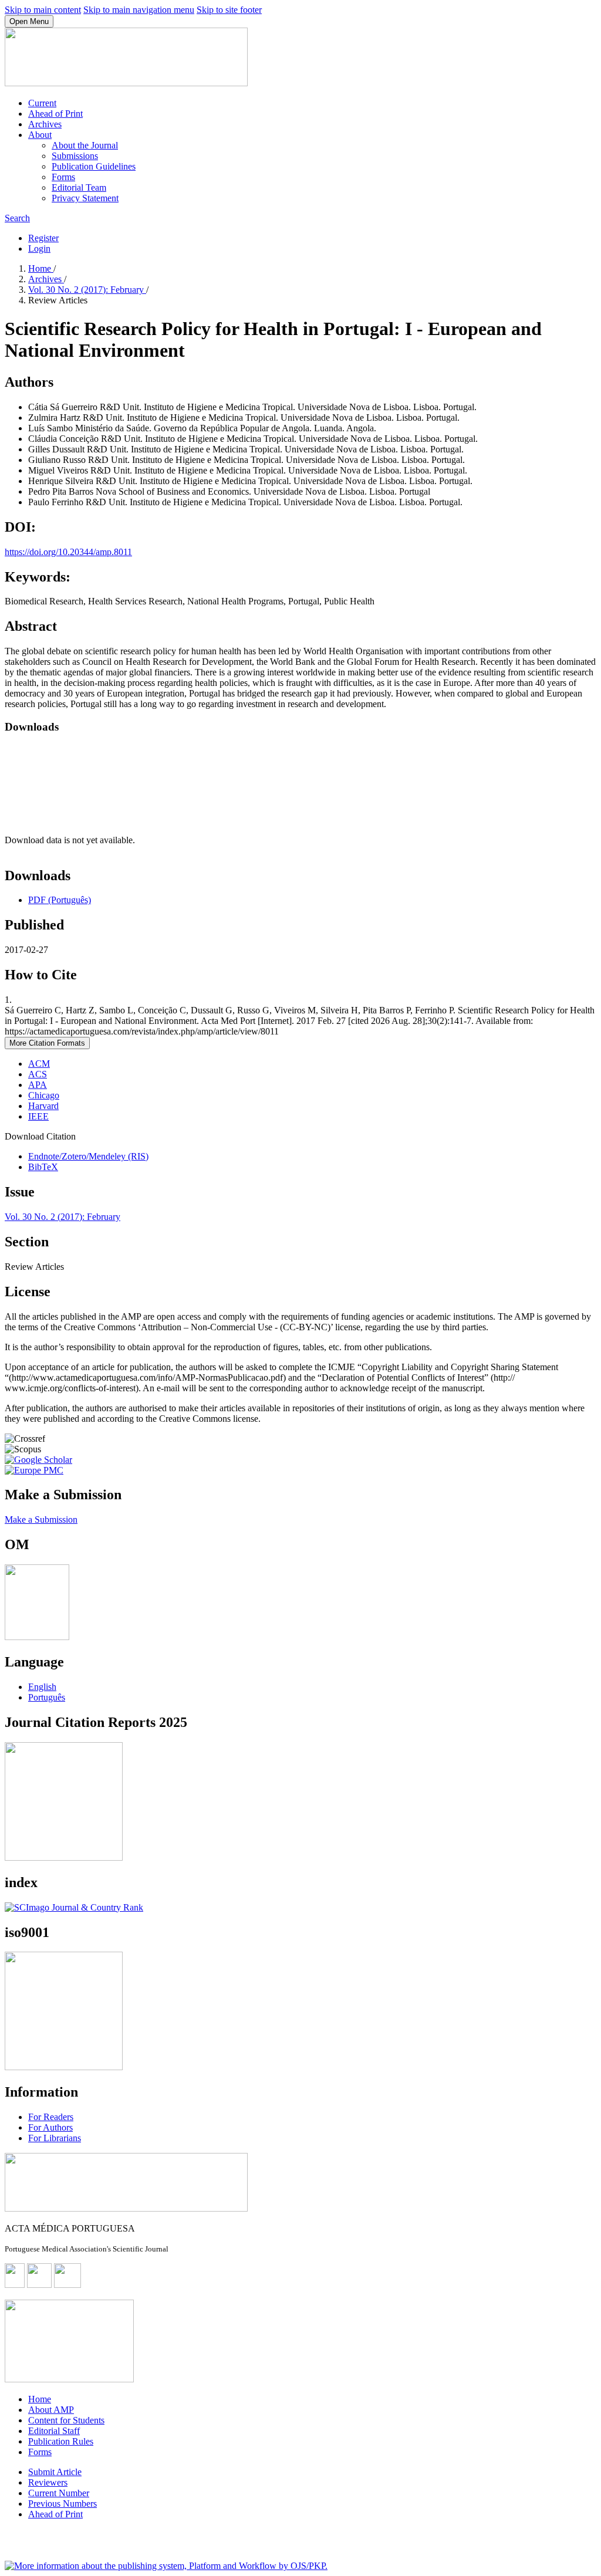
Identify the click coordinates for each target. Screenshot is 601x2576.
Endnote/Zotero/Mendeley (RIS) (88, 1156)
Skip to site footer (229, 10)
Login (39, 249)
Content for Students (66, 2420)
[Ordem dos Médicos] (37, 1637)
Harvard (43, 1106)
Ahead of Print (55, 114)
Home (41, 268)
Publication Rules (61, 2441)
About (40, 135)
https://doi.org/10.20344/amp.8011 (68, 552)
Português (47, 1697)
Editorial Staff (54, 2431)
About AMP (51, 2410)
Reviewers (48, 2482)
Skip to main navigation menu (139, 10)
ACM (39, 1064)
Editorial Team (79, 187)
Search (17, 218)
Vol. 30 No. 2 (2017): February (87, 290)
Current (42, 103)
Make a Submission (41, 1519)
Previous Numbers (63, 2504)
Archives (45, 124)
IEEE (38, 1116)
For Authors (50, 2127)
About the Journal (85, 145)
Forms (63, 177)
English (42, 1687)
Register (43, 238)
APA (38, 1085)
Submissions (75, 156)
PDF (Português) (60, 900)
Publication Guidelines (94, 166)
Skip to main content (43, 10)
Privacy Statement (85, 198)
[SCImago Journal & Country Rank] (74, 1907)
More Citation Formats (47, 1043)
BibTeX (43, 1167)
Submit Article (55, 2472)
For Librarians (55, 2138)
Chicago (44, 1095)
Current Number (59, 2493)
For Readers (51, 2117)
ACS (38, 1074)
